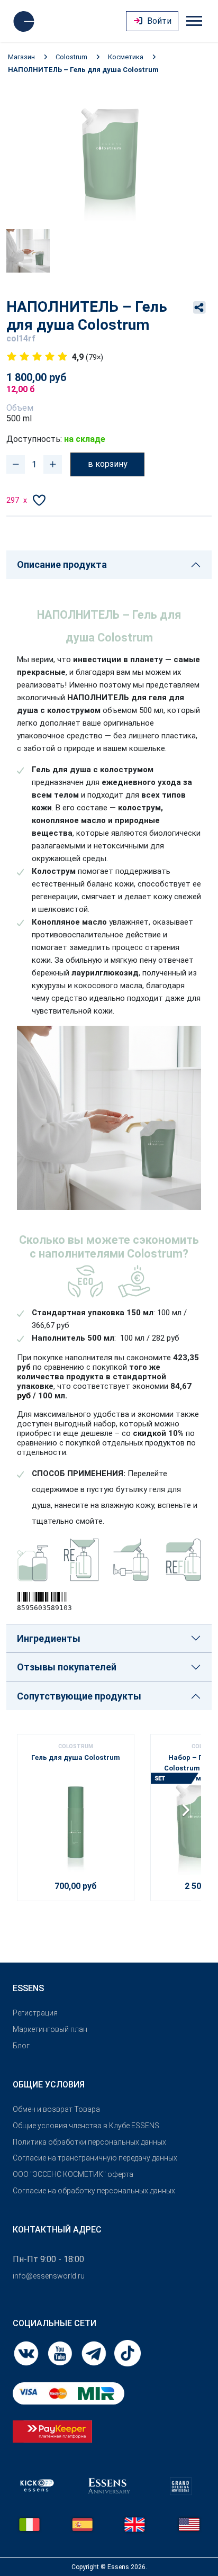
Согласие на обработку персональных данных (94, 2191)
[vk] (27, 2352)
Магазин (21, 57)
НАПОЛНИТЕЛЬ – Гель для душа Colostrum (83, 70)
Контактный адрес (57, 2230)
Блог (21, 2046)
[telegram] (95, 2352)
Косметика (126, 57)
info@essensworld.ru (49, 2276)
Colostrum (71, 57)
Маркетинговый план (50, 2029)
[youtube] (61, 2352)
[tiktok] (128, 2352)
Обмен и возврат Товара (56, 2109)
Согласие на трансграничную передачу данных (95, 2158)
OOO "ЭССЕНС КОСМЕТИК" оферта (73, 2174)
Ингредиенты (49, 1638)
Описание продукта (62, 564)
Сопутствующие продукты (79, 1696)
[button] (189, 1814)
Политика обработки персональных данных (89, 2142)
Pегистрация (35, 2013)
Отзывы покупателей (67, 1667)
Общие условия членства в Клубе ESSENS (86, 2126)
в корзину (108, 464)
